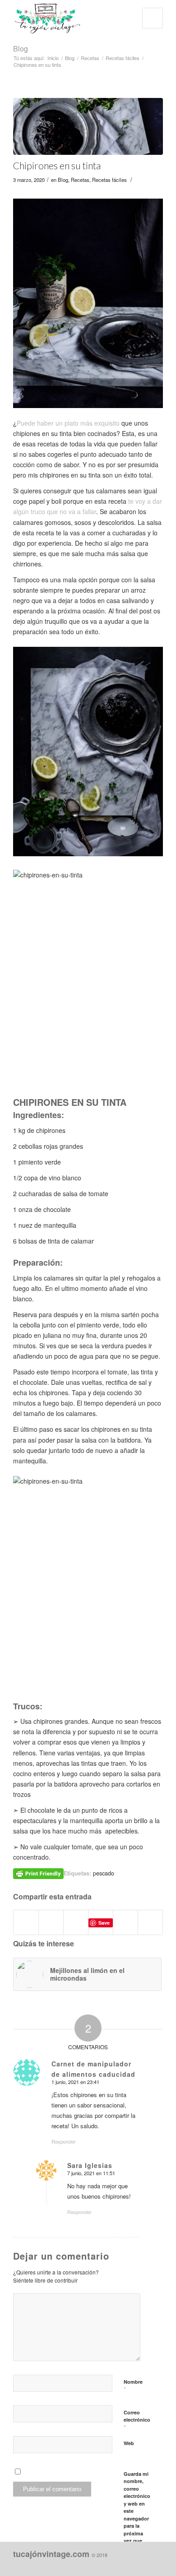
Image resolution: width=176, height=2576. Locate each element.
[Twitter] (143, 2565)
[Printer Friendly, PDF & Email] (38, 1873)
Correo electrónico (137, 2420)
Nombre (133, 2386)
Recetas (90, 58)
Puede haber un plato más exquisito (68, 423)
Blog (21, 49)
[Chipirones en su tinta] (88, 126)
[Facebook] (102, 2565)
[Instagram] (116, 2565)
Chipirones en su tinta (57, 165)
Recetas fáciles (123, 58)
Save (104, 1923)
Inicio (53, 58)
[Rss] (156, 2565)
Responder (64, 2141)
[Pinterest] (129, 2565)
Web (129, 2443)
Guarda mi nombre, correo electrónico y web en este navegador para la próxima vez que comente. (137, 2511)
